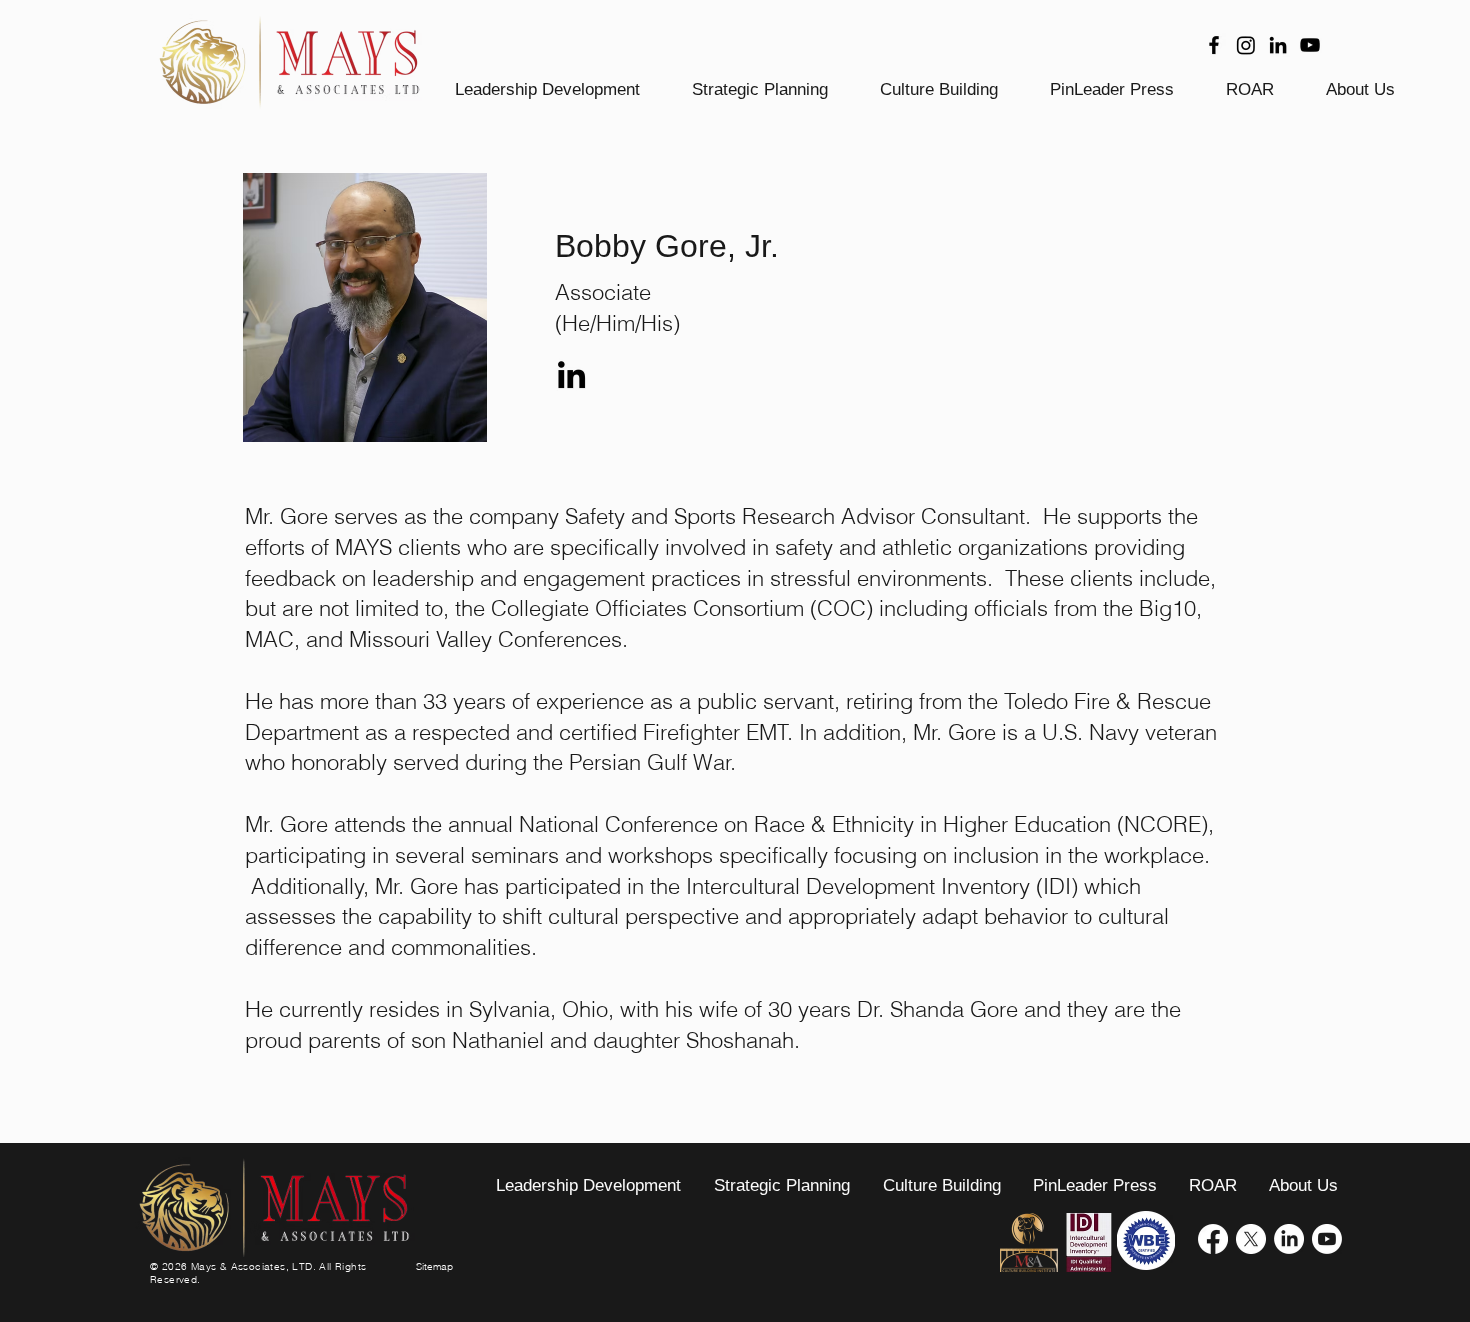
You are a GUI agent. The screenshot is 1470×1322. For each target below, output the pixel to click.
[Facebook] (1214, 45)
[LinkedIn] (1278, 45)
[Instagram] (1246, 45)
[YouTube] (1310, 45)
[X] (1251, 1239)
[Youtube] (1327, 1239)
